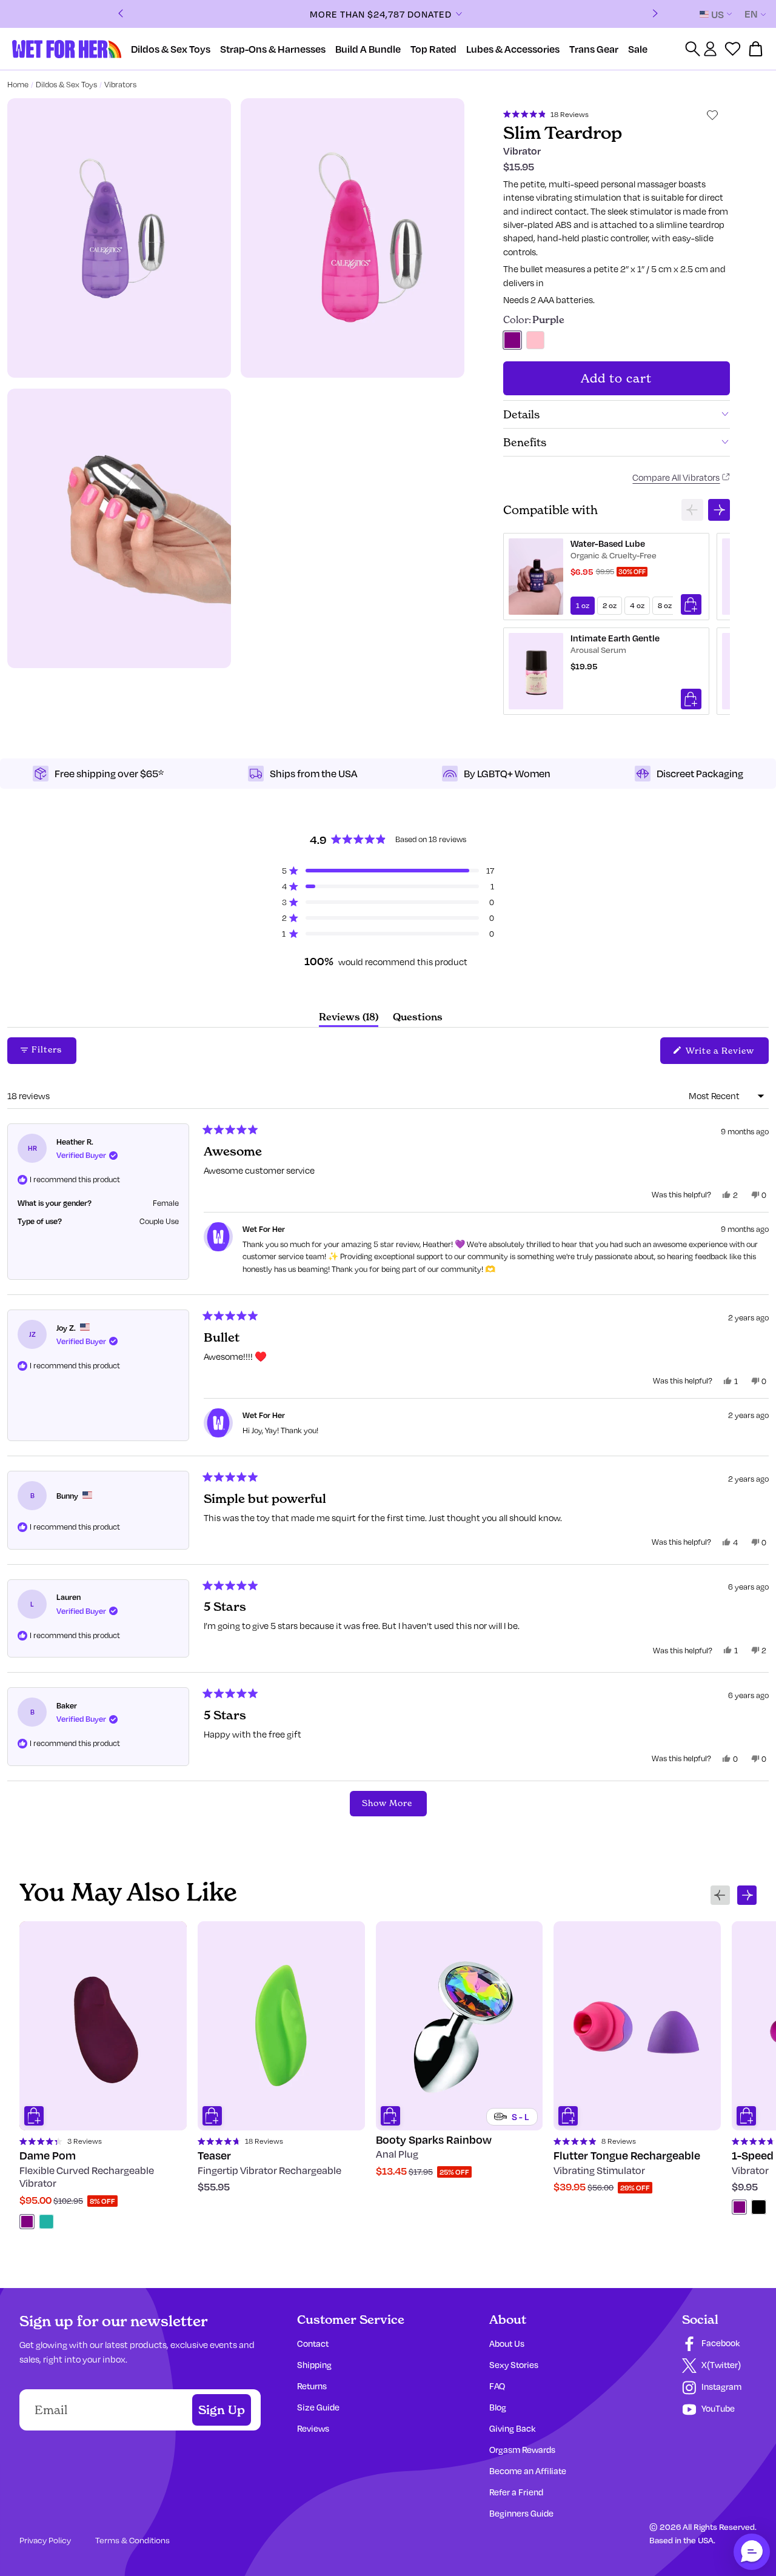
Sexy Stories (514, 2365)
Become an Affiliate (528, 2471)
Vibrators (120, 84)
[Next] (655, 14)
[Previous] (121, 14)
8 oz (665, 605)
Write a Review (726, 1054)
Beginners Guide (521, 2513)
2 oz (610, 605)
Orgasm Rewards (522, 2450)
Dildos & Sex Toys (66, 84)
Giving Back (512, 2428)
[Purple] (27, 2222)
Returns (312, 2386)
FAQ (497, 2386)
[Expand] (459, 14)
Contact (313, 2343)
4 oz (637, 605)
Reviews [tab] (349, 1019)
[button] (546, 113)
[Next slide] (719, 510)
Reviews (313, 2428)
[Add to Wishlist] (712, 115)
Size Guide (318, 2407)
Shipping (314, 2365)
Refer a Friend (516, 2492)
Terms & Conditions (132, 2540)
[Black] (759, 2207)
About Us (507, 2343)
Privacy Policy (45, 2540)
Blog (498, 2407)
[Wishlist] (733, 49)
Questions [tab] (418, 1019)
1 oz (583, 605)
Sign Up (222, 2410)
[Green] (46, 2222)
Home (18, 84)
